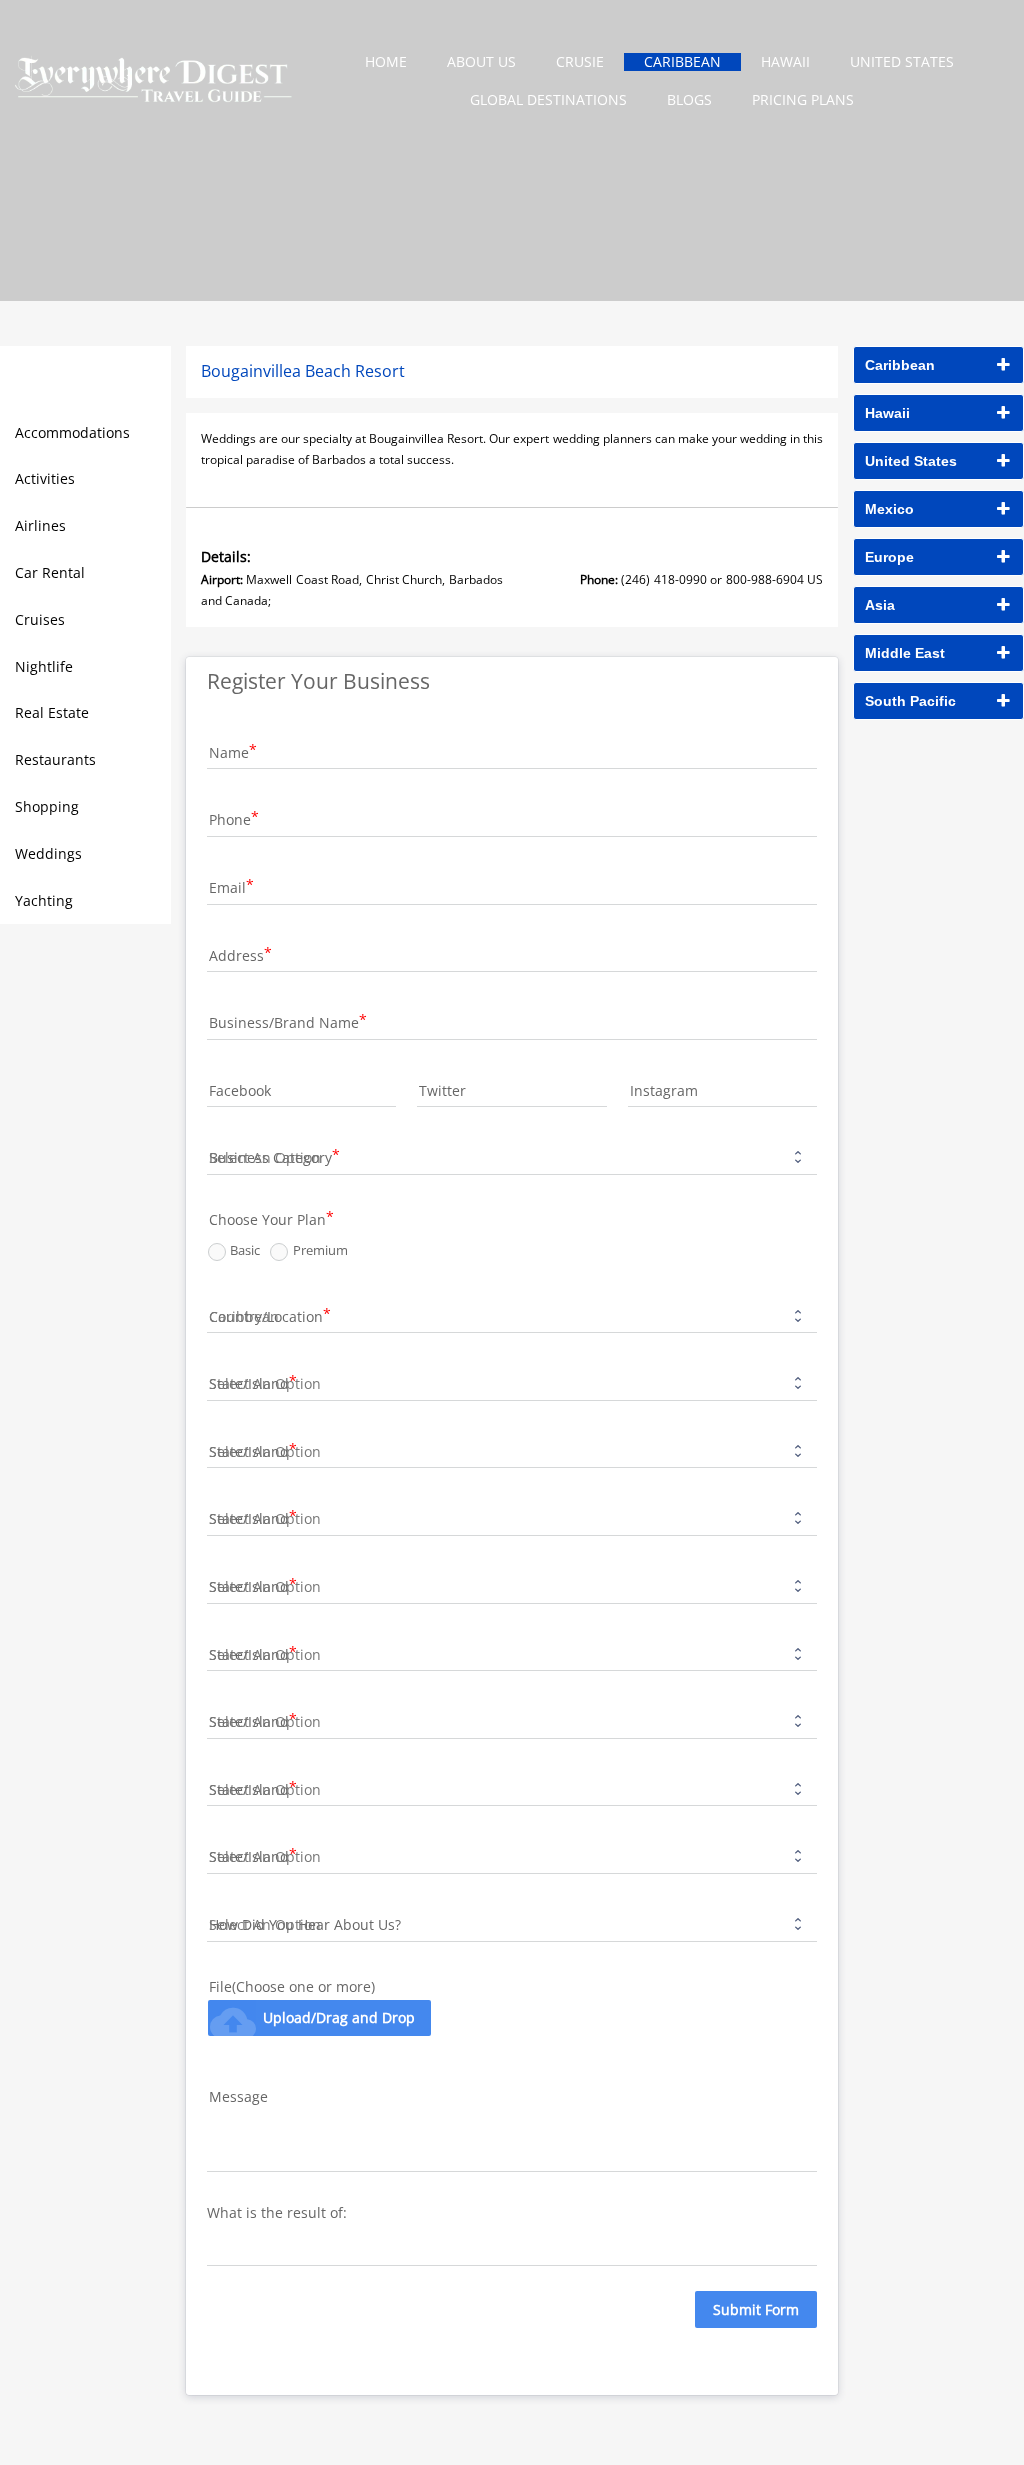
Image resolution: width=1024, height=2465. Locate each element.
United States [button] (911, 461)
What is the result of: (279, 2212)
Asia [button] (880, 605)
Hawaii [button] (887, 413)
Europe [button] (889, 557)
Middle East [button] (905, 653)
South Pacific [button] (910, 701)
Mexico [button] (889, 509)
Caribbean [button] (900, 365)
